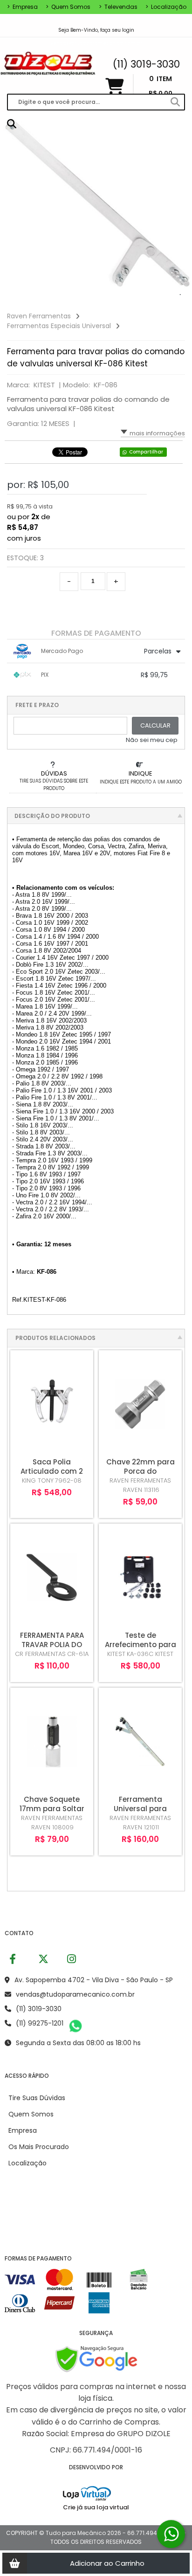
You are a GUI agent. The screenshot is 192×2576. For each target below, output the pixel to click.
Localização (166, 7)
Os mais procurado (39, 2147)
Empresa (22, 7)
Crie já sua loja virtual (96, 2507)
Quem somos (68, 7)
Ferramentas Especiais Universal (59, 326)
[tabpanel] (96, 208)
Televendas (118, 7)
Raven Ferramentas (39, 316)
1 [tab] (180, 295)
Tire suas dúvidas (37, 2098)
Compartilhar (146, 452)
